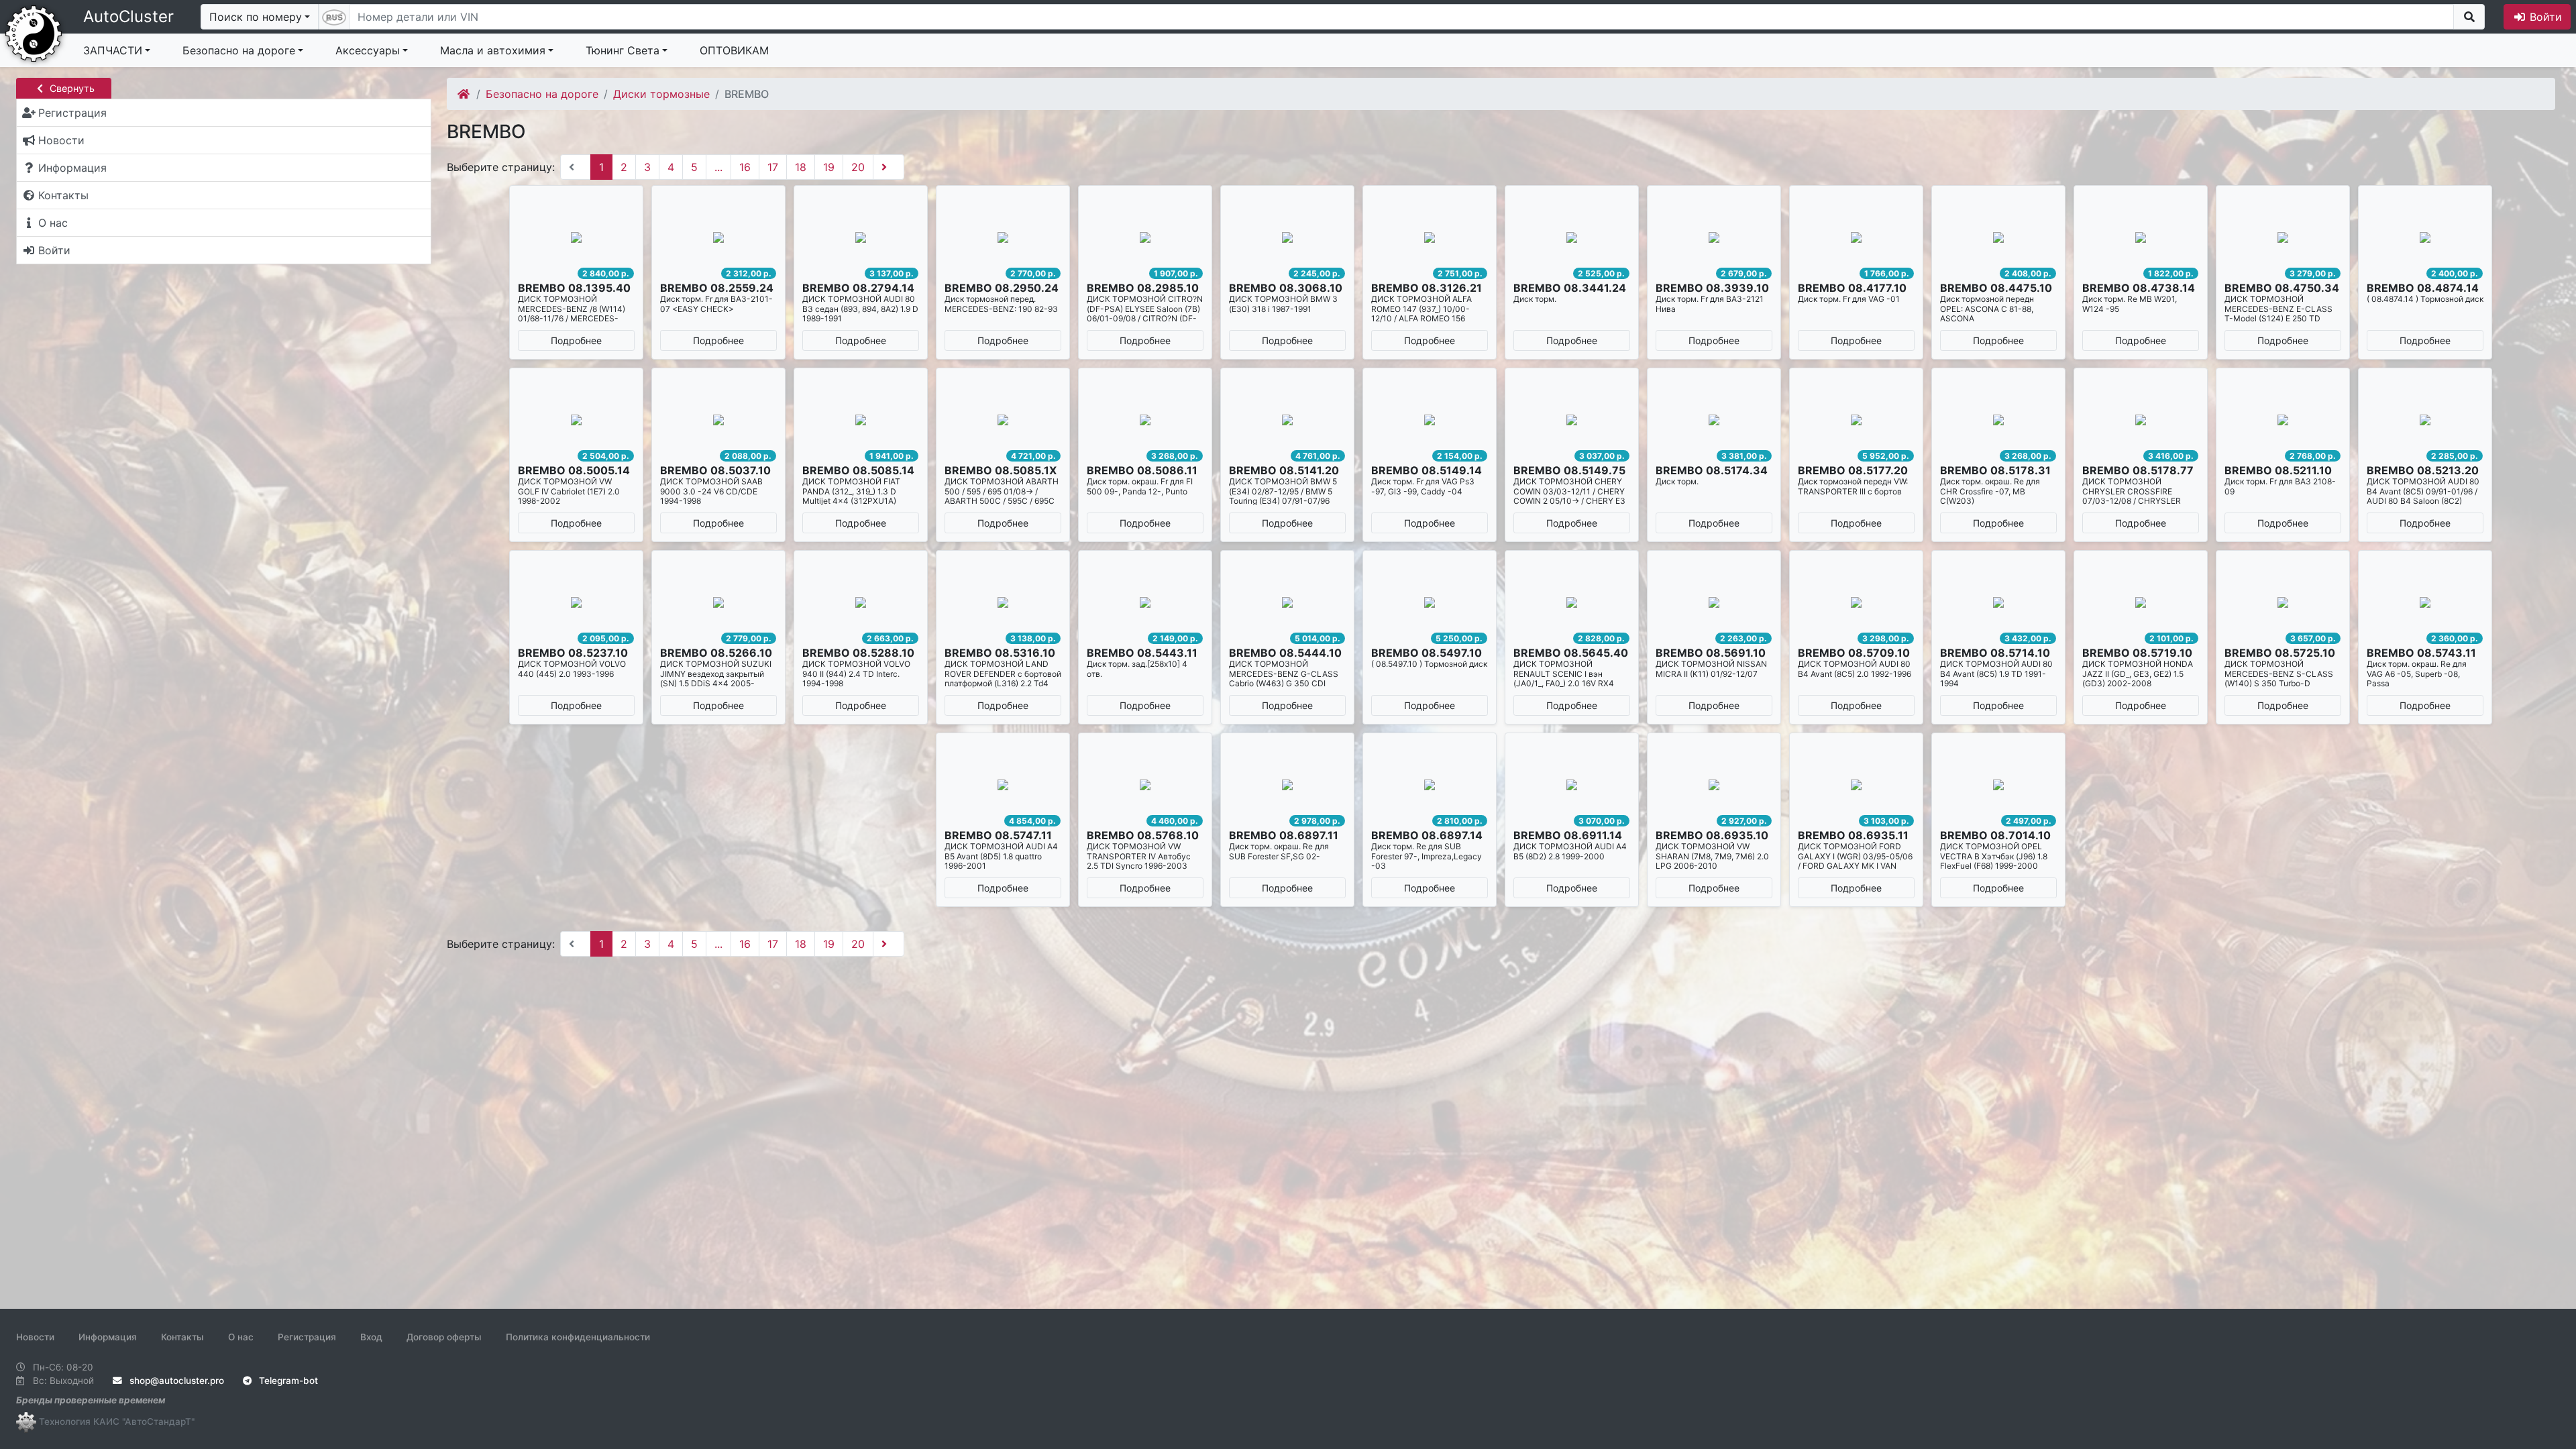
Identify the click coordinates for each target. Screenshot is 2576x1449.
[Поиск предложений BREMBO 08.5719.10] (2141, 602)
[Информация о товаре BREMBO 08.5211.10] (2283, 420)
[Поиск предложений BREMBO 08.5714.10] (1998, 602)
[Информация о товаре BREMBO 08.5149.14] (1430, 420)
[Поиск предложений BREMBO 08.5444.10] (1287, 602)
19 (829, 167)
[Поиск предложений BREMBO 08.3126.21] (1430, 237)
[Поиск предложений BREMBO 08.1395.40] (576, 237)
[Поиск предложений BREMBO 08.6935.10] (1714, 785)
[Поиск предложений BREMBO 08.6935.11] (1856, 785)
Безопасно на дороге (239, 50)
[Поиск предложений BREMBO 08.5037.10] (718, 420)
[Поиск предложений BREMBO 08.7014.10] (1998, 785)
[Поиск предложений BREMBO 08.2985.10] (1145, 237)
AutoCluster (128, 16)
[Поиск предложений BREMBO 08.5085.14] (861, 420)
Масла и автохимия (493, 50)
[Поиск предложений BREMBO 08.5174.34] (1714, 420)
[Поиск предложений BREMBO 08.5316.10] (1003, 602)
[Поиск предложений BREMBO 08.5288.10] (861, 602)
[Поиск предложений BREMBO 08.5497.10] (1430, 602)
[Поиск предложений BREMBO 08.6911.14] (1572, 785)
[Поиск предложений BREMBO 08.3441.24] (1572, 237)
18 (801, 167)
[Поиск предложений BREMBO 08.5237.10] (576, 602)
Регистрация (307, 1337)
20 (858, 167)
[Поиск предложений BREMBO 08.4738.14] (2141, 237)
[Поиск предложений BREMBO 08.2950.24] (1003, 237)
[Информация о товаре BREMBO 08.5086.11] (1145, 420)
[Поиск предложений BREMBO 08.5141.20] (1287, 420)
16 (745, 167)
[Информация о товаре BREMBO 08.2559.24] (718, 237)
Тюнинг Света (623, 50)
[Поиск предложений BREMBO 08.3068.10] (1287, 237)
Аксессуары (368, 50)
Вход (371, 1337)
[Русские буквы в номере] (334, 17)
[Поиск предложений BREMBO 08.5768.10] (1145, 785)
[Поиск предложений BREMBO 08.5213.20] (2425, 420)
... (718, 167)
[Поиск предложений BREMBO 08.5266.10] (718, 602)
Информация (108, 1337)
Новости (35, 1337)
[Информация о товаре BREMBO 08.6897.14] (1430, 785)
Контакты (182, 1337)
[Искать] (2469, 17)
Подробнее (576, 340)
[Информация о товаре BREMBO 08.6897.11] (1287, 785)
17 (773, 167)
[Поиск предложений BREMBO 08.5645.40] (1572, 602)
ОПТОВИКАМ (734, 50)
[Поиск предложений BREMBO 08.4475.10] (1998, 237)
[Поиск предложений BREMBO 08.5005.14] (576, 420)
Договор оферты (444, 1337)
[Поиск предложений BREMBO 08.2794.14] (861, 237)
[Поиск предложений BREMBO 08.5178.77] (2141, 420)
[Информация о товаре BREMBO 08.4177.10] (1856, 237)
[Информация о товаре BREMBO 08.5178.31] (1998, 420)
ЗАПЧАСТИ (113, 50)
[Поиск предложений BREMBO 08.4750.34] (2283, 237)
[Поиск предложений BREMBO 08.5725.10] (2283, 602)
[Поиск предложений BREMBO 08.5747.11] (1003, 785)
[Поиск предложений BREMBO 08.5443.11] (1145, 602)
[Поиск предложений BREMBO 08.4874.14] (2425, 237)
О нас (241, 1337)
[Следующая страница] (889, 167)
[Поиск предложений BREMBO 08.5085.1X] (1003, 420)
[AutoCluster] (34, 32)
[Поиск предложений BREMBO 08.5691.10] (1714, 602)
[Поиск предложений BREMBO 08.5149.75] (1572, 420)
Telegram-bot (287, 1381)
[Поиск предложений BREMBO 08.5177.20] (1856, 420)
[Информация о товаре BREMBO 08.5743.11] (2425, 602)
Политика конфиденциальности (578, 1337)
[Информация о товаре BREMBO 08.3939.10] (1714, 237)
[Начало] (465, 94)
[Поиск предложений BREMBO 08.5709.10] (1856, 602)
